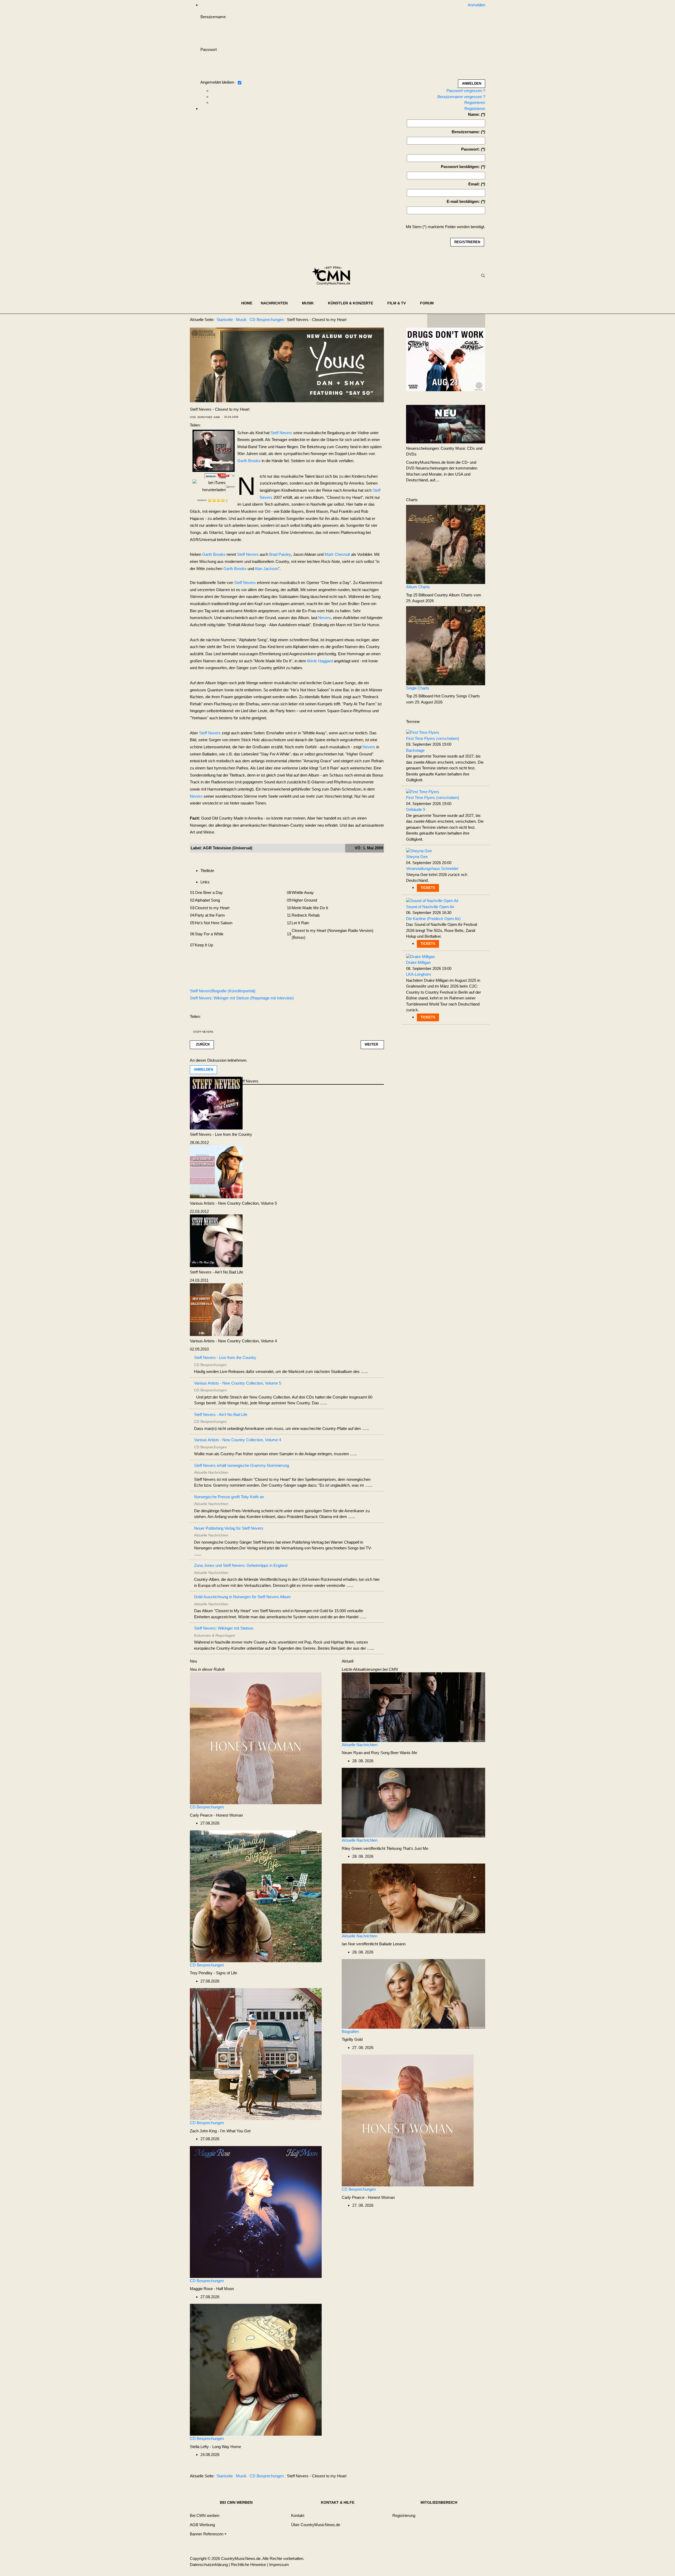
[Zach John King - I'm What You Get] (256, 2054)
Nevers (325, 618)
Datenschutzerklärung (209, 2565)
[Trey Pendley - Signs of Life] (256, 1896)
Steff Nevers (281, 433)
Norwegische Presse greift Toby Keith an (229, 1497)
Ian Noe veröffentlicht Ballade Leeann (374, 1944)
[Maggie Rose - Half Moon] (256, 2212)
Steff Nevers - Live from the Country (221, 1134)
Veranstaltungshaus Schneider (432, 868)
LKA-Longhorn (418, 974)
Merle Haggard (320, 661)
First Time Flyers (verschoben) (433, 738)
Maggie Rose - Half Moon (212, 2289)
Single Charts (418, 688)
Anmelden (203, 1069)
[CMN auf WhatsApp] (456, 321)
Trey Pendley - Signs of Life (213, 1973)
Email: (474, 184)
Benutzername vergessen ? (461, 97)
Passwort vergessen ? (466, 91)
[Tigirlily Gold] (413, 1993)
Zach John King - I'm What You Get (220, 2131)
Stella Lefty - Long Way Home (215, 2447)
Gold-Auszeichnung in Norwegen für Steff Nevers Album (242, 1597)
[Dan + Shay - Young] (287, 364)
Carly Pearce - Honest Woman (216, 1815)
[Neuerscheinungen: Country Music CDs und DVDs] (446, 424)
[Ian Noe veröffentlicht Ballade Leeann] (413, 1898)
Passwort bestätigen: (460, 167)
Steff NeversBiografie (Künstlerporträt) (223, 991)
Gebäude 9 (416, 809)
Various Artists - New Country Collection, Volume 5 (233, 1203)
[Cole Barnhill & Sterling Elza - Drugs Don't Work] (446, 359)
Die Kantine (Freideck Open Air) (433, 919)
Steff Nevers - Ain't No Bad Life (216, 1272)
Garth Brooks (249, 461)
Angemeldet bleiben (217, 82)
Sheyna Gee (417, 857)
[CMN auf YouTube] (467, 321)
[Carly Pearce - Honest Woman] (256, 1738)
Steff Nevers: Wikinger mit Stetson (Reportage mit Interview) (242, 998)
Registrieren (475, 102)
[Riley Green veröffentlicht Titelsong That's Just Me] (413, 1802)
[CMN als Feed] (477, 321)
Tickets (428, 888)
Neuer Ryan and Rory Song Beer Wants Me (379, 1753)
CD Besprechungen (207, 1807)
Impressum (279, 2565)
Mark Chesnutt (337, 554)
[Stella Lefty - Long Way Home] (256, 2369)
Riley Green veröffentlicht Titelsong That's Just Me (385, 1848)
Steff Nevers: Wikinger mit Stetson (224, 1628)
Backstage (415, 750)
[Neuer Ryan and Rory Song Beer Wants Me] (413, 1707)
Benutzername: (466, 132)
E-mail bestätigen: (463, 201)
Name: (474, 114)
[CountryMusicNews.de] (333, 276)
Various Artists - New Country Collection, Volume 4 (233, 1341)
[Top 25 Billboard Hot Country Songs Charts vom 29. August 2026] (446, 645)
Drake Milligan (418, 962)
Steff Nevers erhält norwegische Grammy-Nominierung (242, 1465)
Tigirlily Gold (352, 2039)
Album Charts (418, 587)
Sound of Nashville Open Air (430, 907)
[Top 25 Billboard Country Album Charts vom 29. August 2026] (446, 544)
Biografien (350, 2031)
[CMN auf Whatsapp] (459, 2477)
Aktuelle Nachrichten (360, 1745)
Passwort (209, 49)
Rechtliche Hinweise (249, 2565)
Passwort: (471, 149)
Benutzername (213, 17)
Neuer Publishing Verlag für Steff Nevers (229, 1528)
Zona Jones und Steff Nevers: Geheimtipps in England (241, 1565)
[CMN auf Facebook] (435, 321)
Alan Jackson (266, 569)
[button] (277, 303)
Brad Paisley (280, 554)
